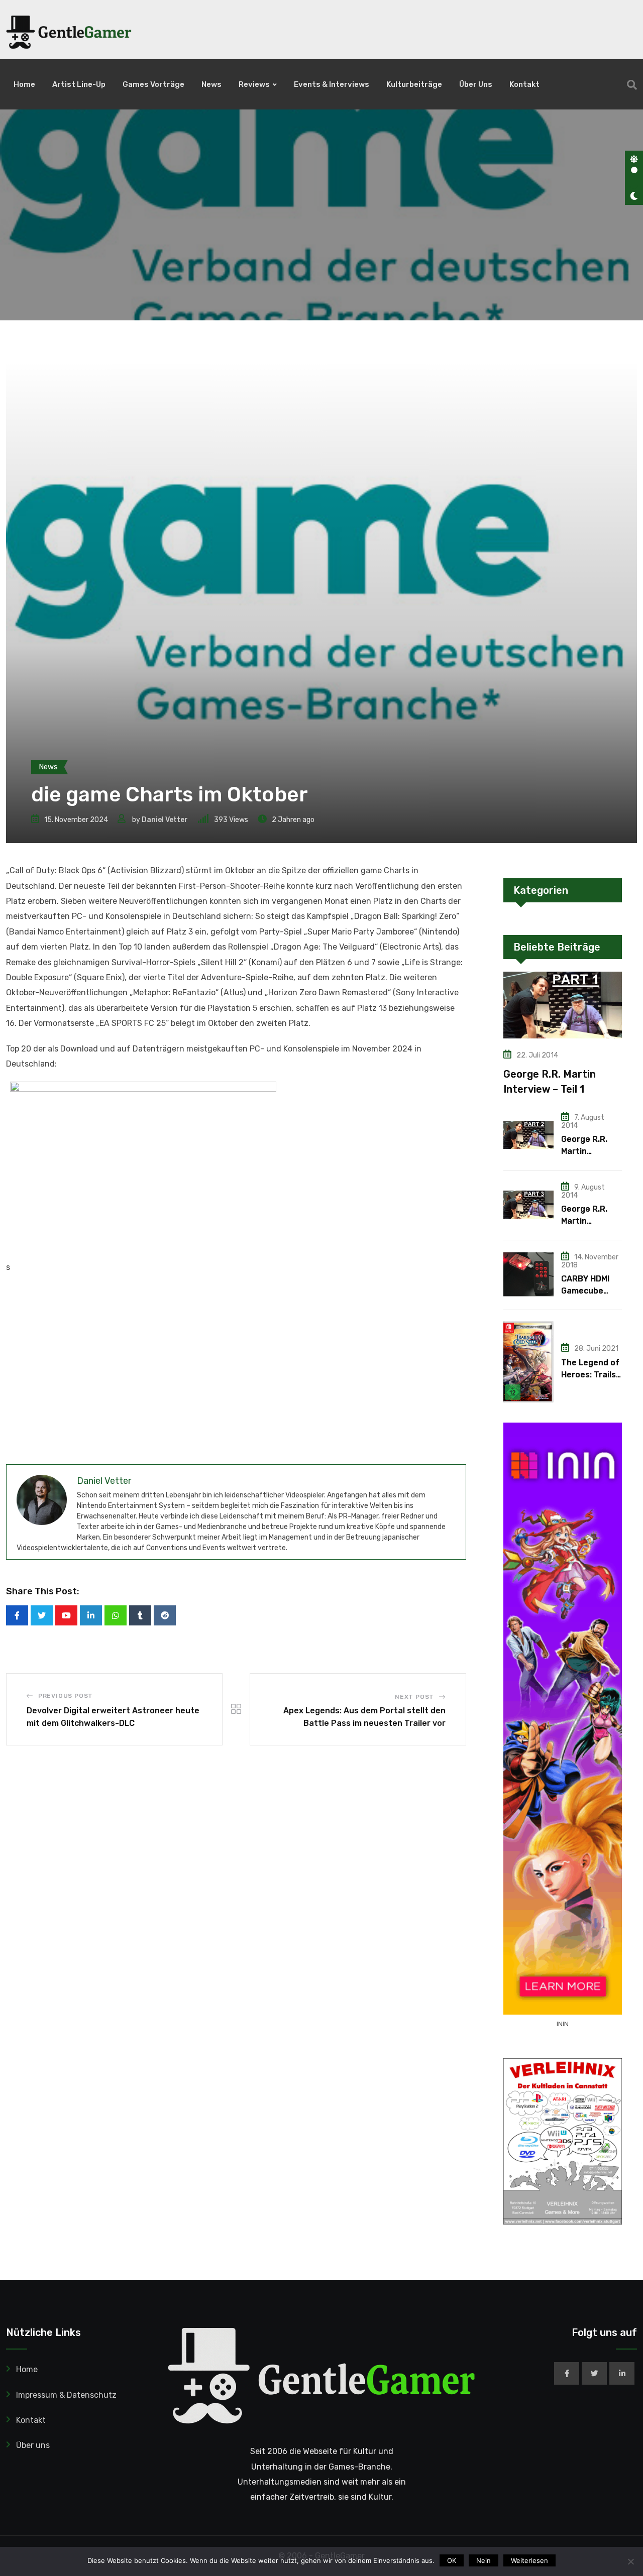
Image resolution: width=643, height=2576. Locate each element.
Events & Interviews (332, 84)
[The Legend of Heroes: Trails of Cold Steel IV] (528, 1362)
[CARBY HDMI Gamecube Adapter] (528, 1274)
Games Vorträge (153, 84)
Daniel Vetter (165, 820)
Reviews (254, 84)
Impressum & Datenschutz (66, 2395)
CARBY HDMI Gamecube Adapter (585, 1291)
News (211, 84)
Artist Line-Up (79, 84)
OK (452, 2560)
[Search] (632, 85)
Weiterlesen (529, 2560)
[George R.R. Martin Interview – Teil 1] (563, 1005)
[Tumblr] (140, 1615)
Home (24, 84)
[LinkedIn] (91, 1615)
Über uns (476, 84)
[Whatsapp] (116, 1615)
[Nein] (630, 2561)
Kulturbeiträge (414, 84)
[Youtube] (66, 1615)
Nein (484, 2560)
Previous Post (66, 1696)
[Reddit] (165, 1615)
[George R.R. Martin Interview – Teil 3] (528, 1205)
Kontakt (524, 84)
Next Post (414, 1697)
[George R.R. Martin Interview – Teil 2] (528, 1135)
